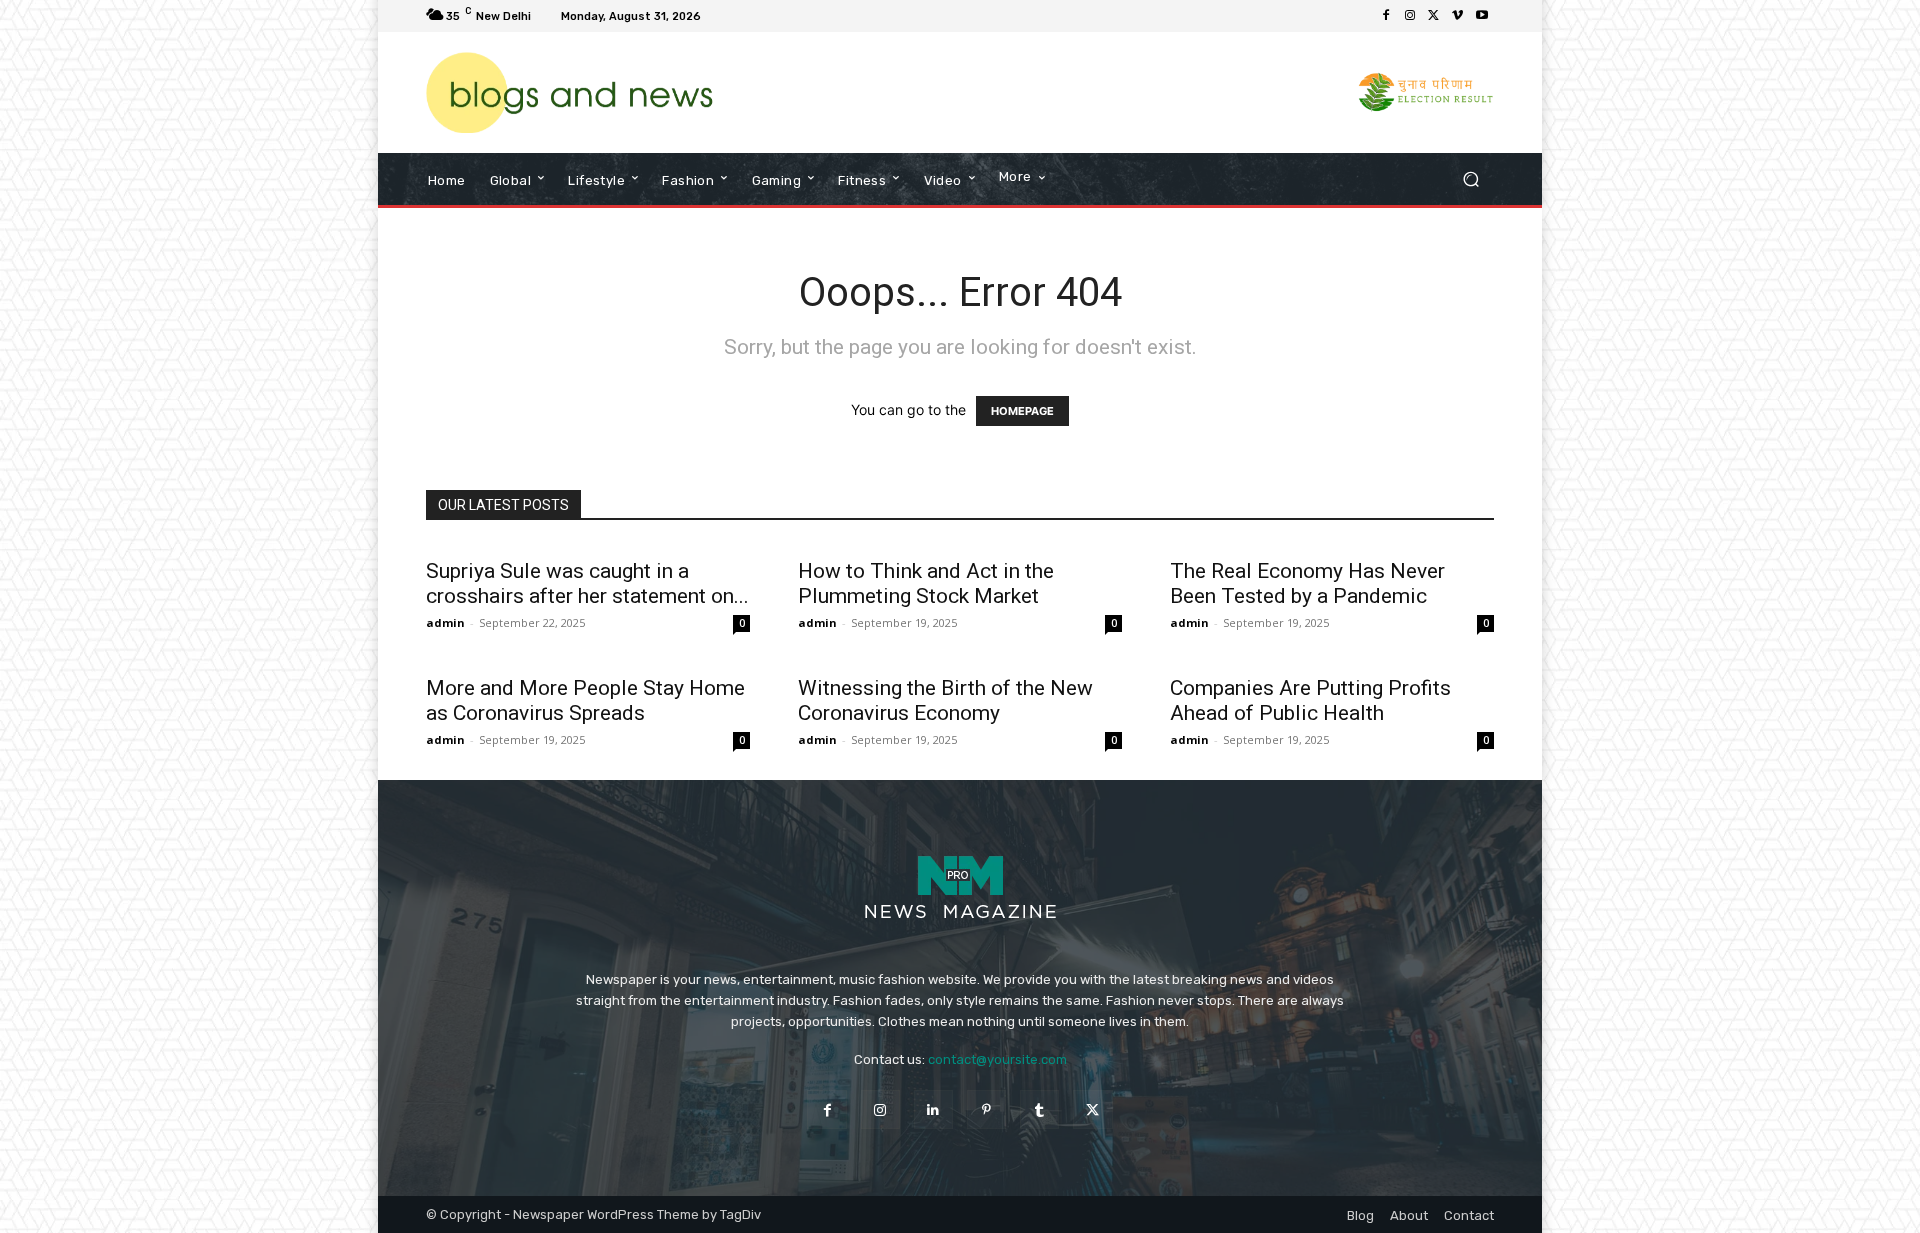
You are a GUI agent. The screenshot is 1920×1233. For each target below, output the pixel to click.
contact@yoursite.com (997, 1059)
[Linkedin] (933, 1109)
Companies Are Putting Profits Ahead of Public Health (1310, 700)
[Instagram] (1410, 16)
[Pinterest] (986, 1109)
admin (445, 622)
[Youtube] (1482, 16)
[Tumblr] (1039, 1109)
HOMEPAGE (1022, 411)
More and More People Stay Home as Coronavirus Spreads (585, 700)
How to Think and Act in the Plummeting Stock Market (926, 583)
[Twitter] (1434, 16)
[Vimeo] (1458, 16)
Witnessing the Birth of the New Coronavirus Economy (945, 700)
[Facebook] (1386, 16)
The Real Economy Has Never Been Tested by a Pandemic (1307, 583)
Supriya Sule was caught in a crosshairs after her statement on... (587, 583)
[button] (1470, 179)
